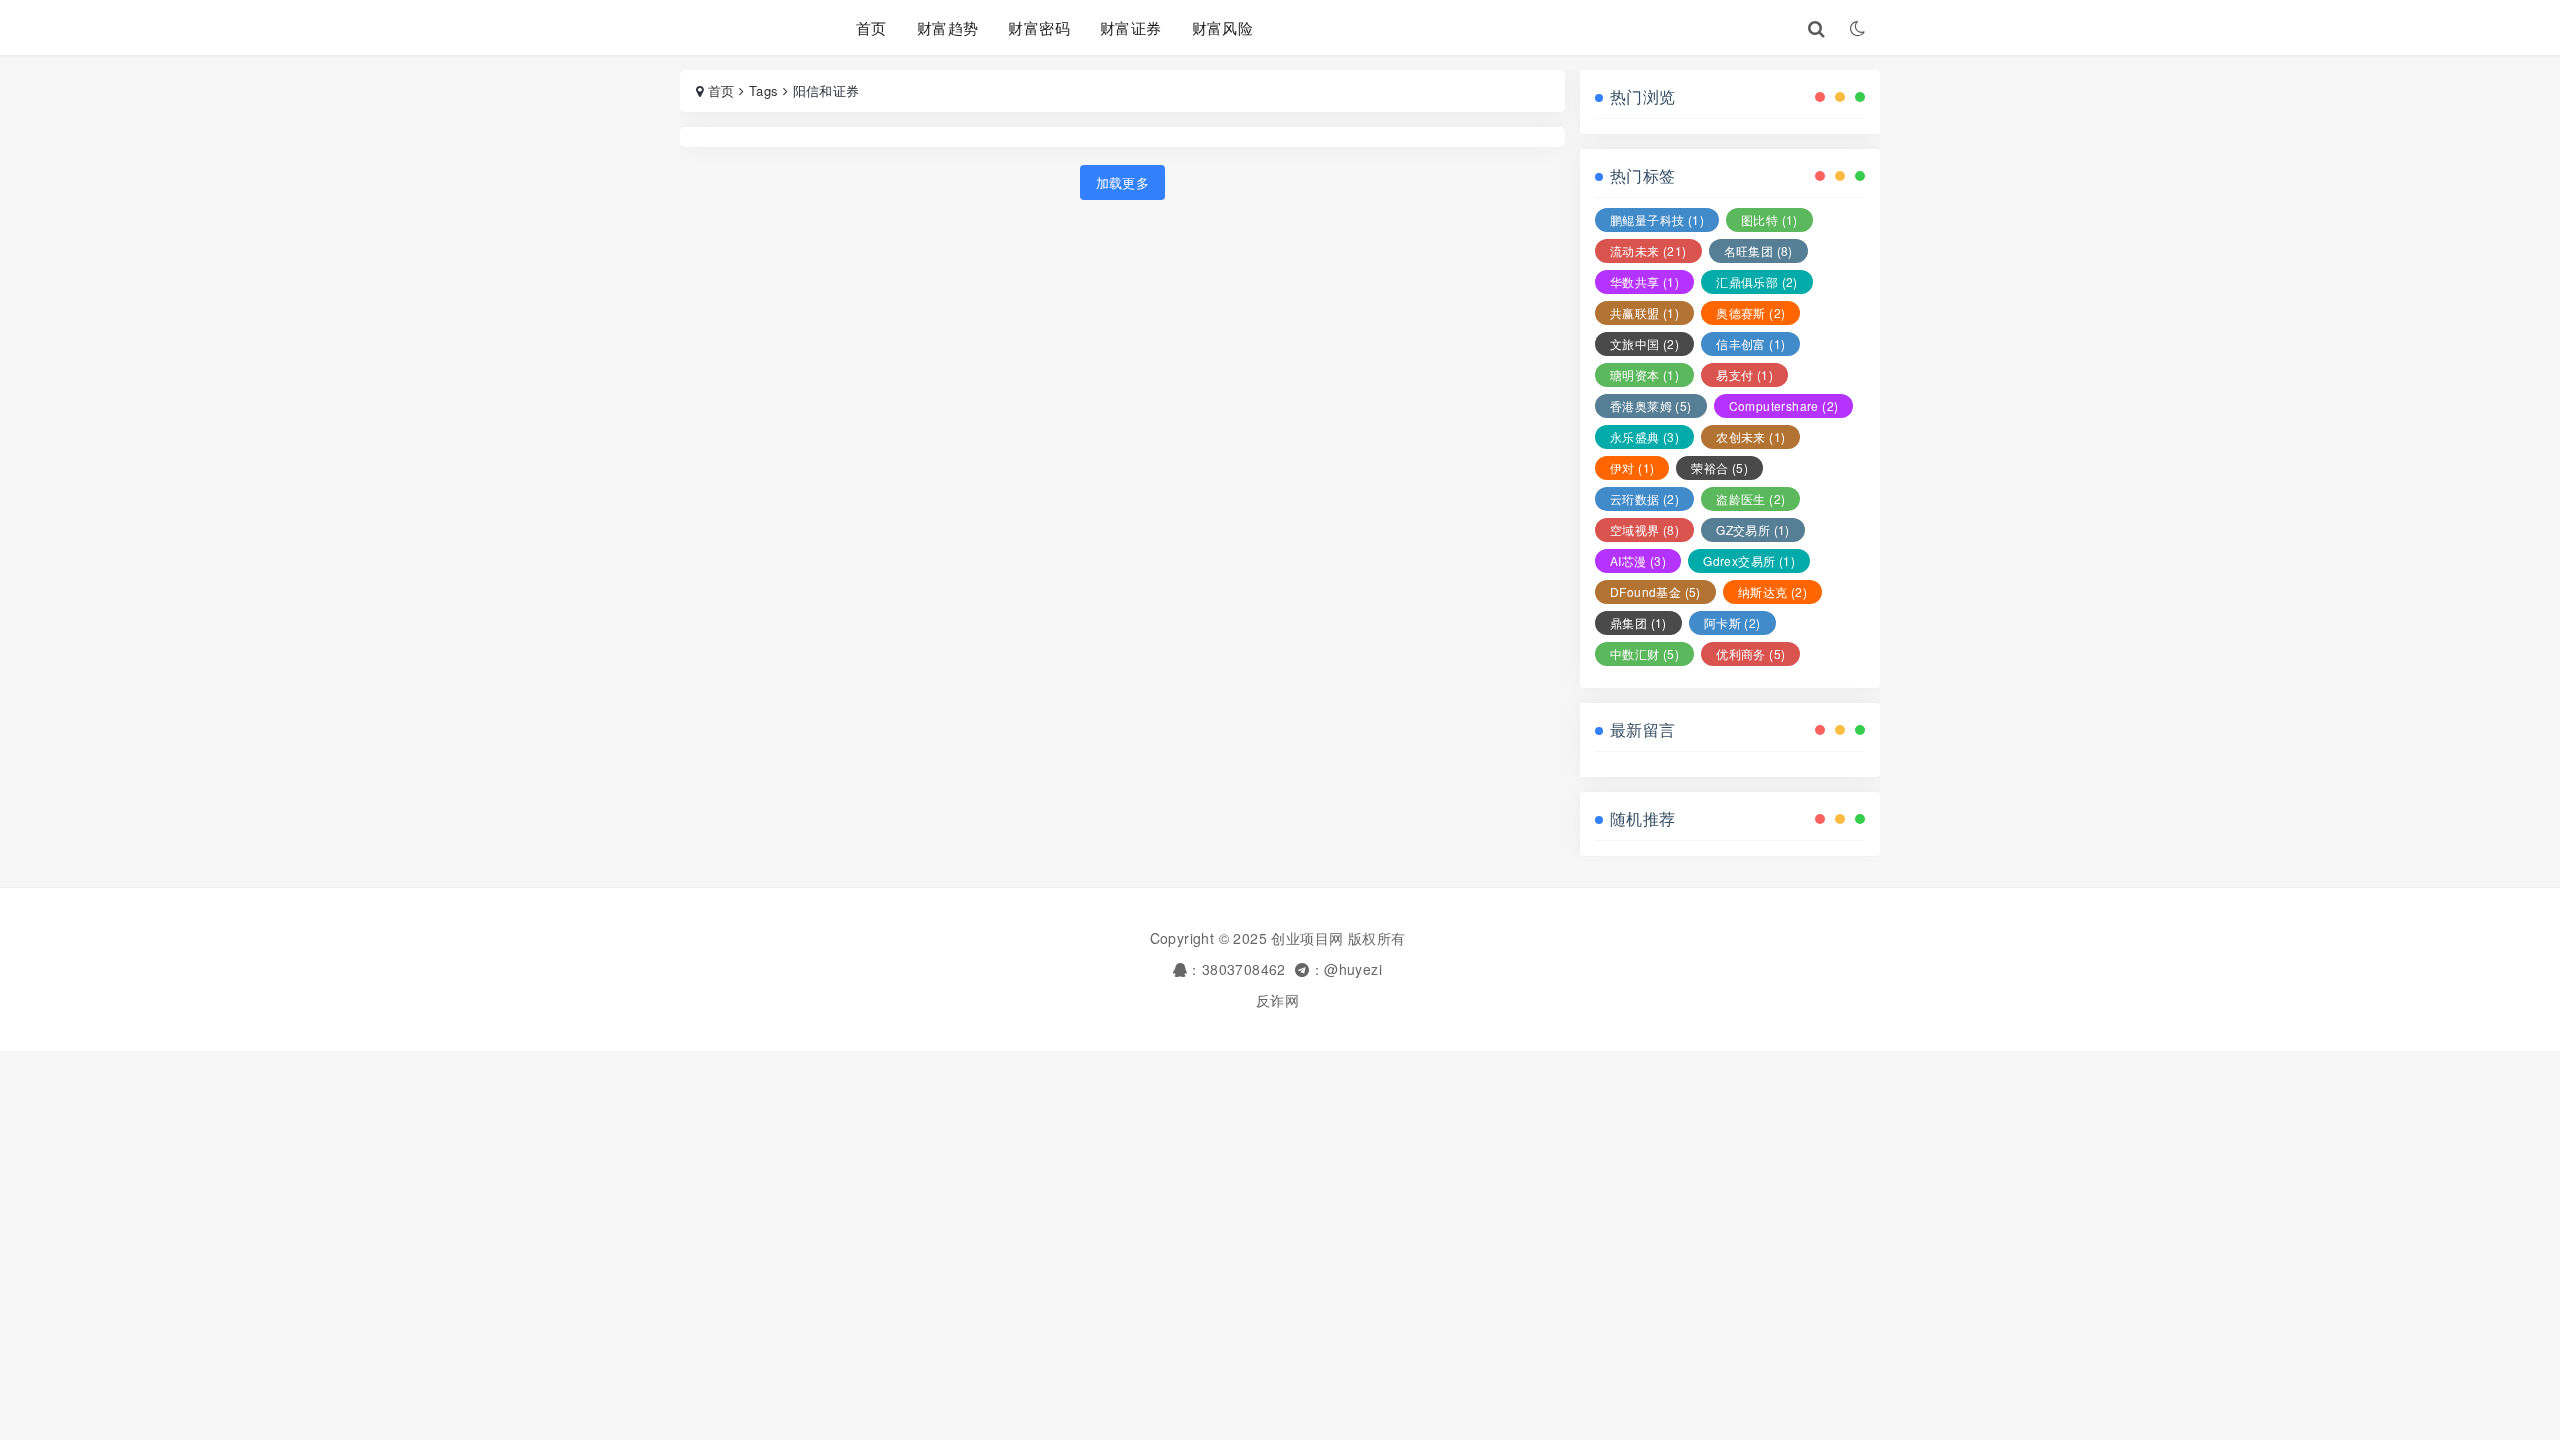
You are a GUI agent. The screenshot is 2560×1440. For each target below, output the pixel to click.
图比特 (1769, 219)
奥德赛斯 (1750, 312)
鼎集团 (1638, 622)
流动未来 (1648, 250)
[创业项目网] (743, 28)
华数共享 (1644, 281)
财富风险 (1223, 27)
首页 (871, 27)
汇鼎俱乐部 (1757, 281)
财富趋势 (948, 27)
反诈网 (1277, 1000)
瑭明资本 (1644, 374)
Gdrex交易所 (1749, 560)
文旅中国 (1644, 343)
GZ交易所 (1753, 529)
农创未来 (1750, 436)
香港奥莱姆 (1651, 405)
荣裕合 (1719, 467)
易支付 (1744, 374)
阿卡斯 (1732, 622)
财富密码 (1039, 27)
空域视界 (1644, 529)
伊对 (1632, 467)
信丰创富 (1750, 343)
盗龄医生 (1750, 498)
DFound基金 (1655, 591)
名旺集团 (1758, 250)
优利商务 (1750, 653)
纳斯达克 (1772, 591)
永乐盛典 (1644, 436)
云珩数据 (1644, 498)
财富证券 (1131, 27)
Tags (764, 90)
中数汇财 (1644, 653)
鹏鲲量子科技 (1657, 219)
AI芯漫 (1638, 560)
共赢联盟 (1644, 312)
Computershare (1784, 405)
